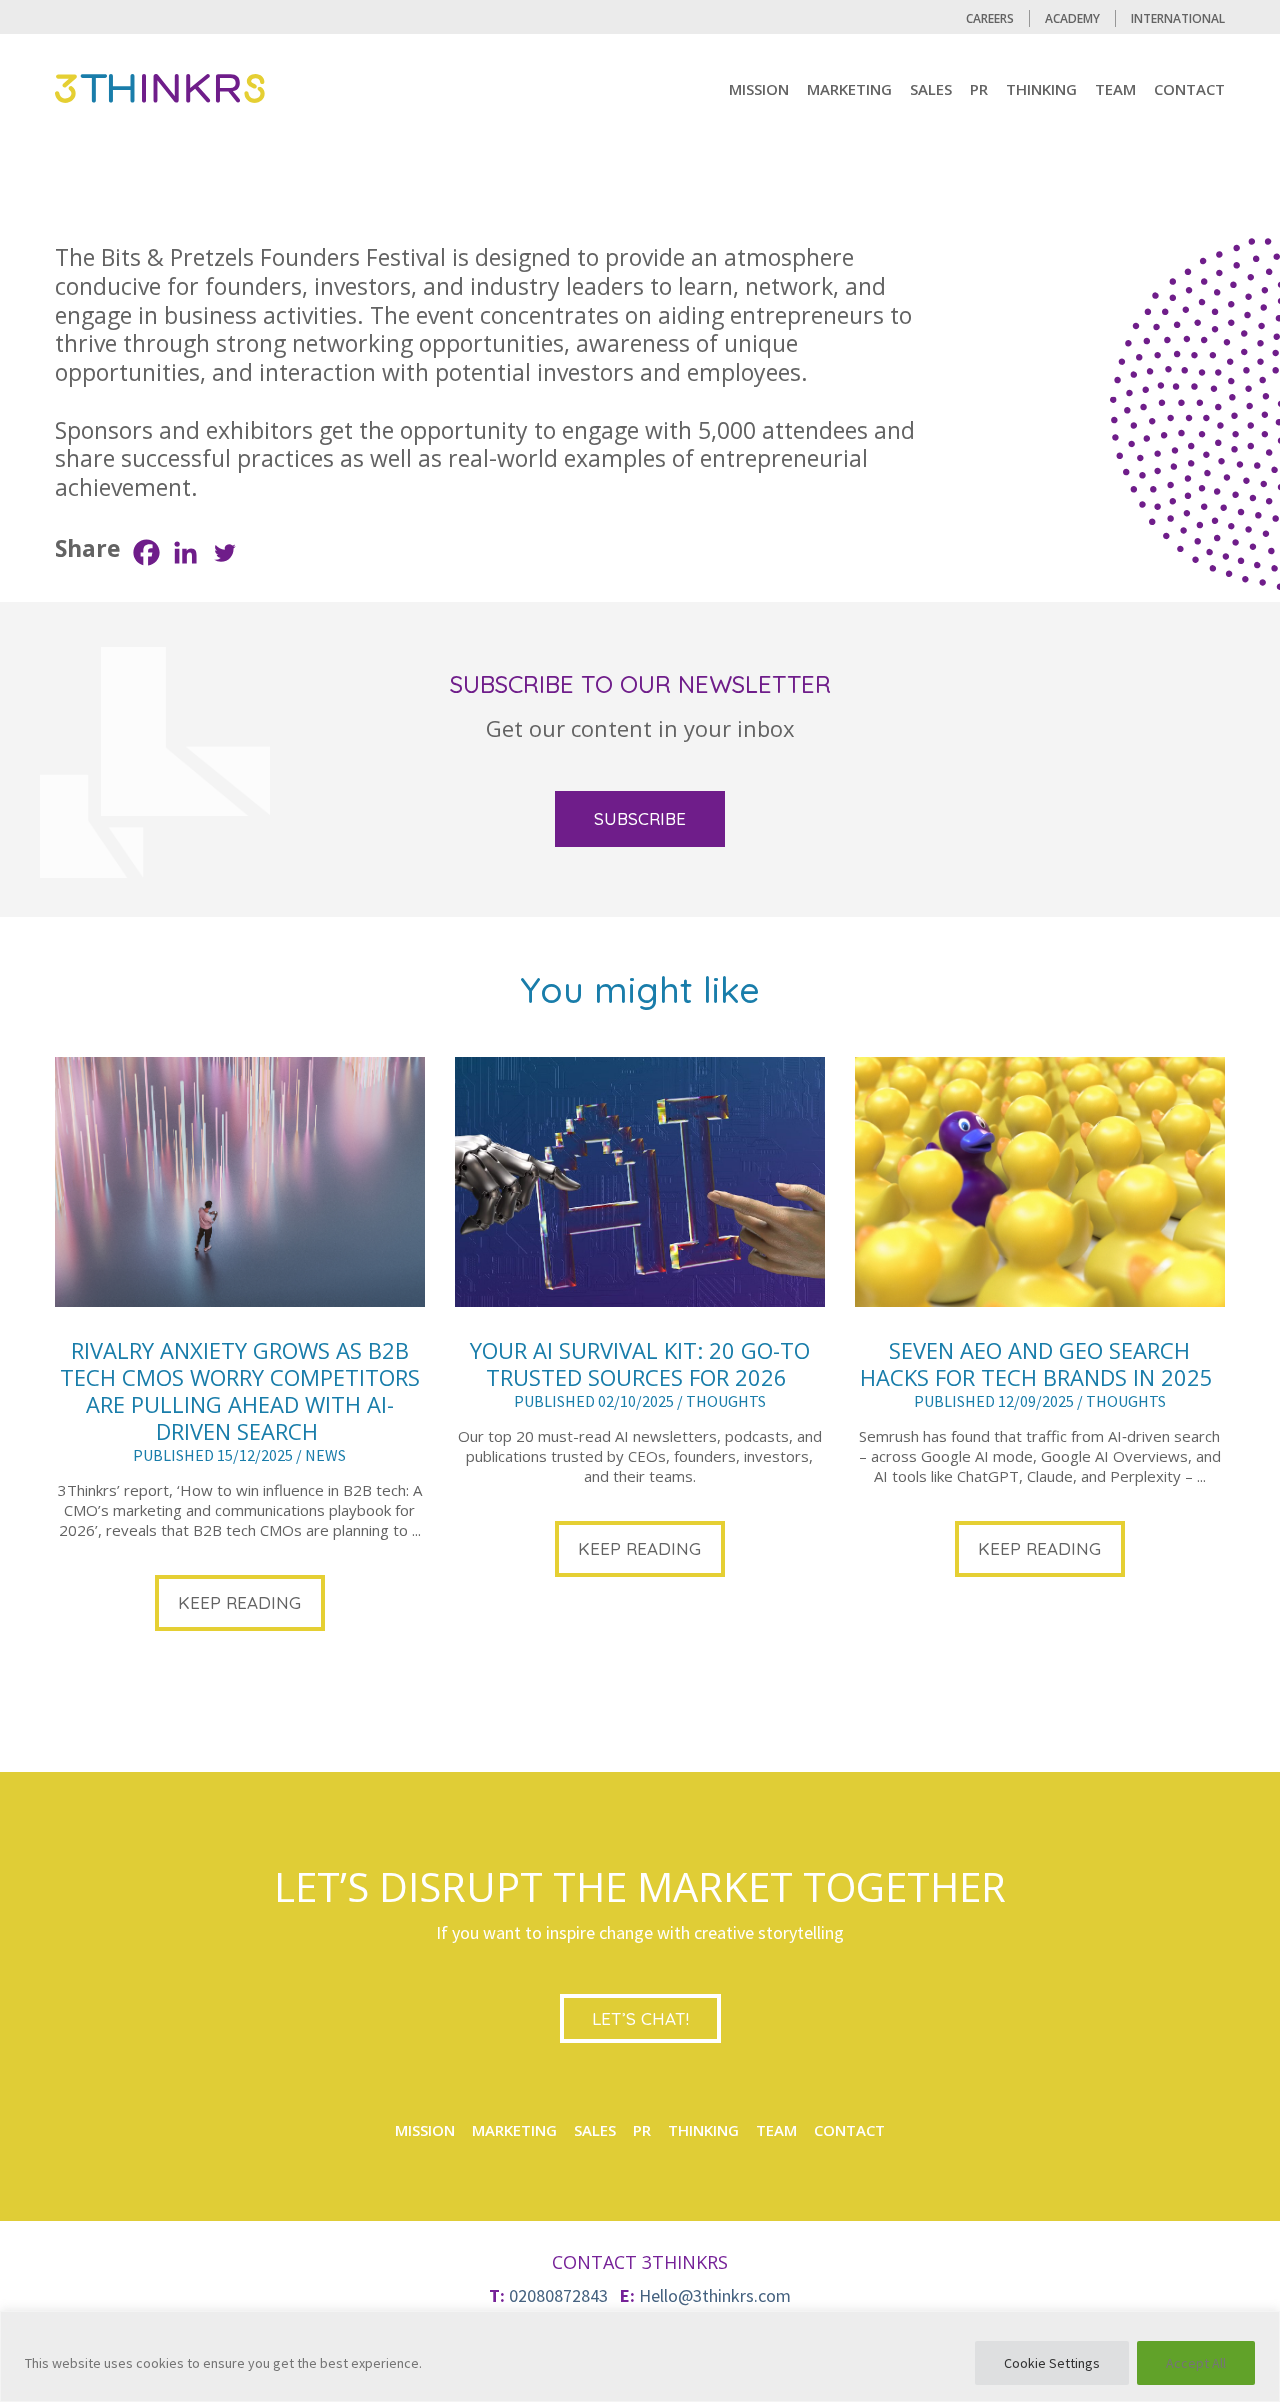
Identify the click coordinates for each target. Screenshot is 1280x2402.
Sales (931, 89)
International (1178, 18)
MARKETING (849, 89)
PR (979, 89)
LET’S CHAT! (640, 2018)
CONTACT (1189, 89)
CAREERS (990, 18)
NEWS (325, 1455)
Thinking (1041, 89)
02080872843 (558, 2295)
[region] (640, 2356)
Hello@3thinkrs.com (715, 2295)
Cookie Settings (1052, 2363)
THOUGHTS (726, 1401)
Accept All (1196, 2363)
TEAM (1115, 89)
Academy (1072, 18)
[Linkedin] (185, 552)
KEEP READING (239, 1602)
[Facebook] (146, 552)
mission (759, 89)
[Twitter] (224, 552)
